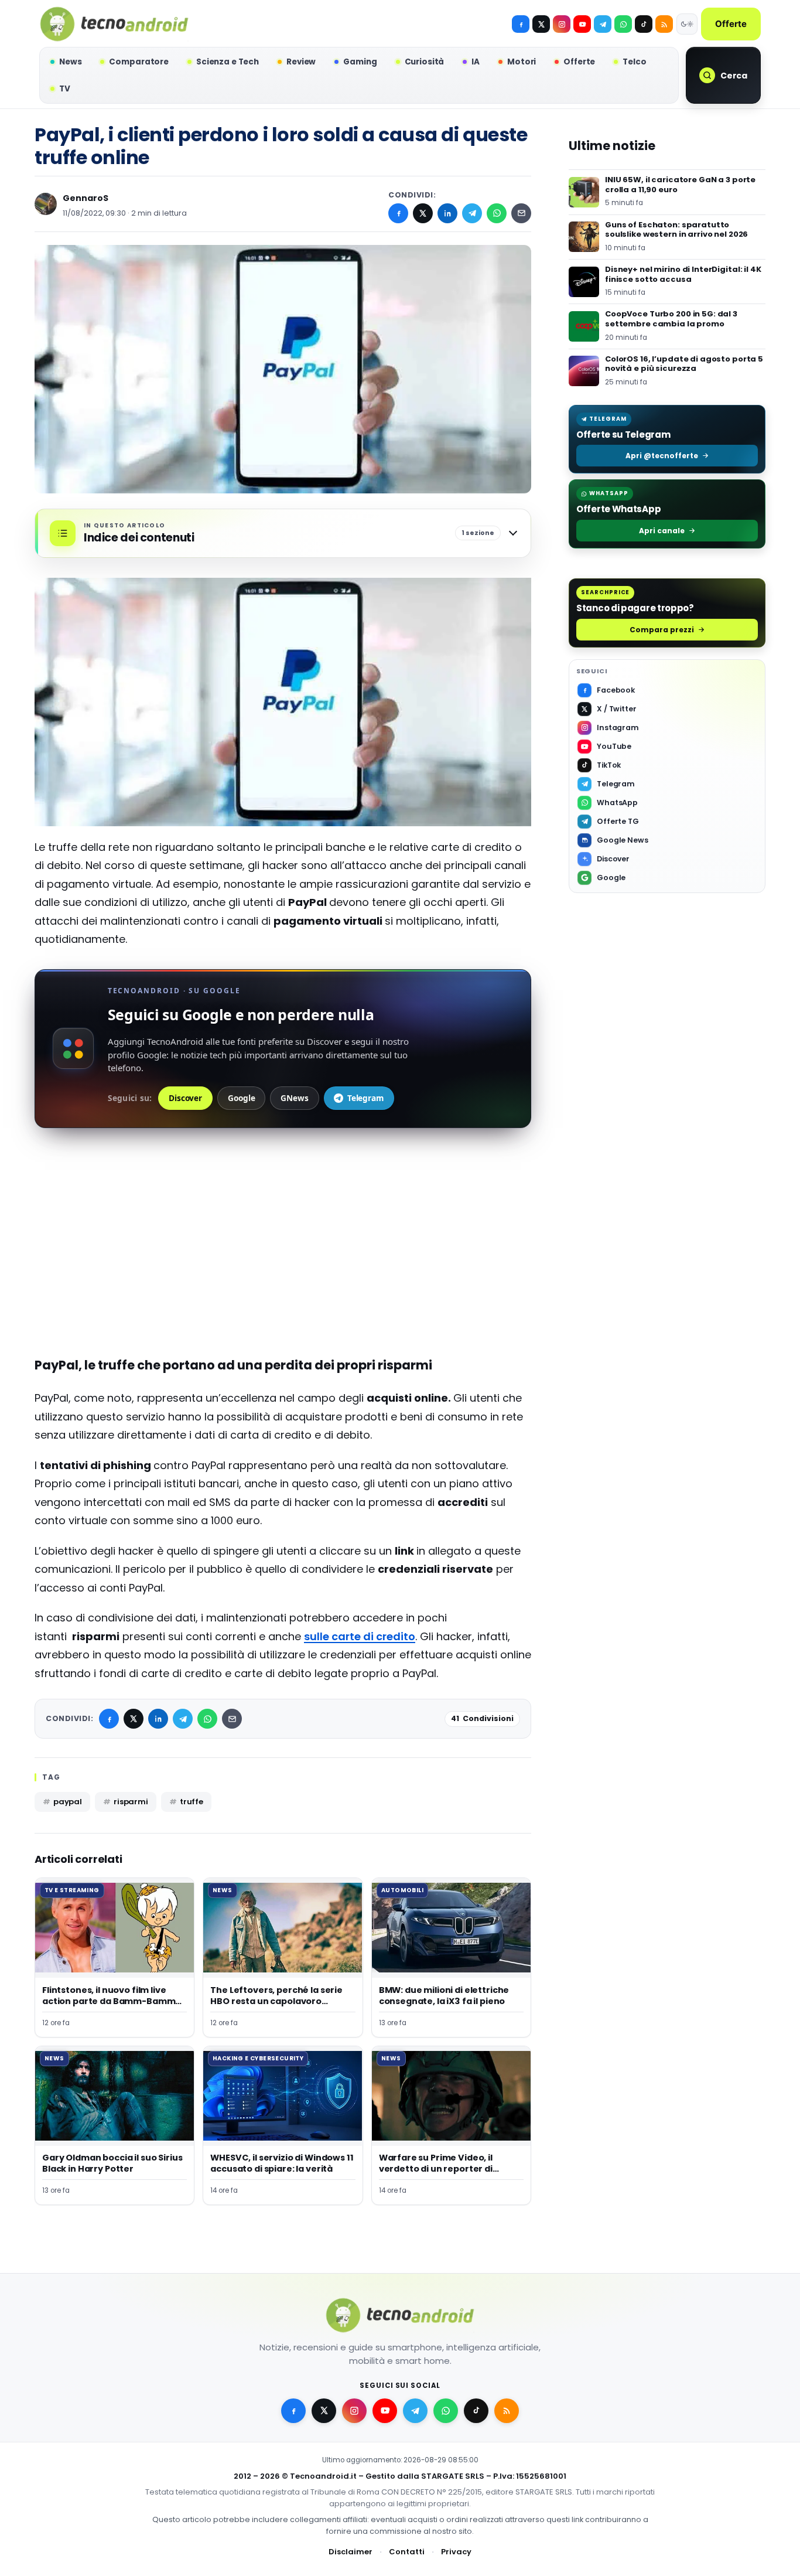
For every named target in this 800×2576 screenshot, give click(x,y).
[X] (541, 24)
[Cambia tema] (687, 24)
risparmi (131, 1802)
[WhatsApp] (497, 213)
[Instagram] (562, 24)
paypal (68, 1802)
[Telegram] (603, 24)
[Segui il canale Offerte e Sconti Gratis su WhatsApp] (623, 24)
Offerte (731, 24)
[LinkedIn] (447, 213)
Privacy (456, 2552)
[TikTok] (644, 24)
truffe (192, 1802)
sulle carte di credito (360, 1636)
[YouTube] (582, 24)
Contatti (407, 2552)
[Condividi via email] (521, 213)
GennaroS (86, 198)
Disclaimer (351, 2552)
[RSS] (664, 24)
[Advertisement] (283, 1260)
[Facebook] (521, 24)
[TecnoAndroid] (114, 24)
